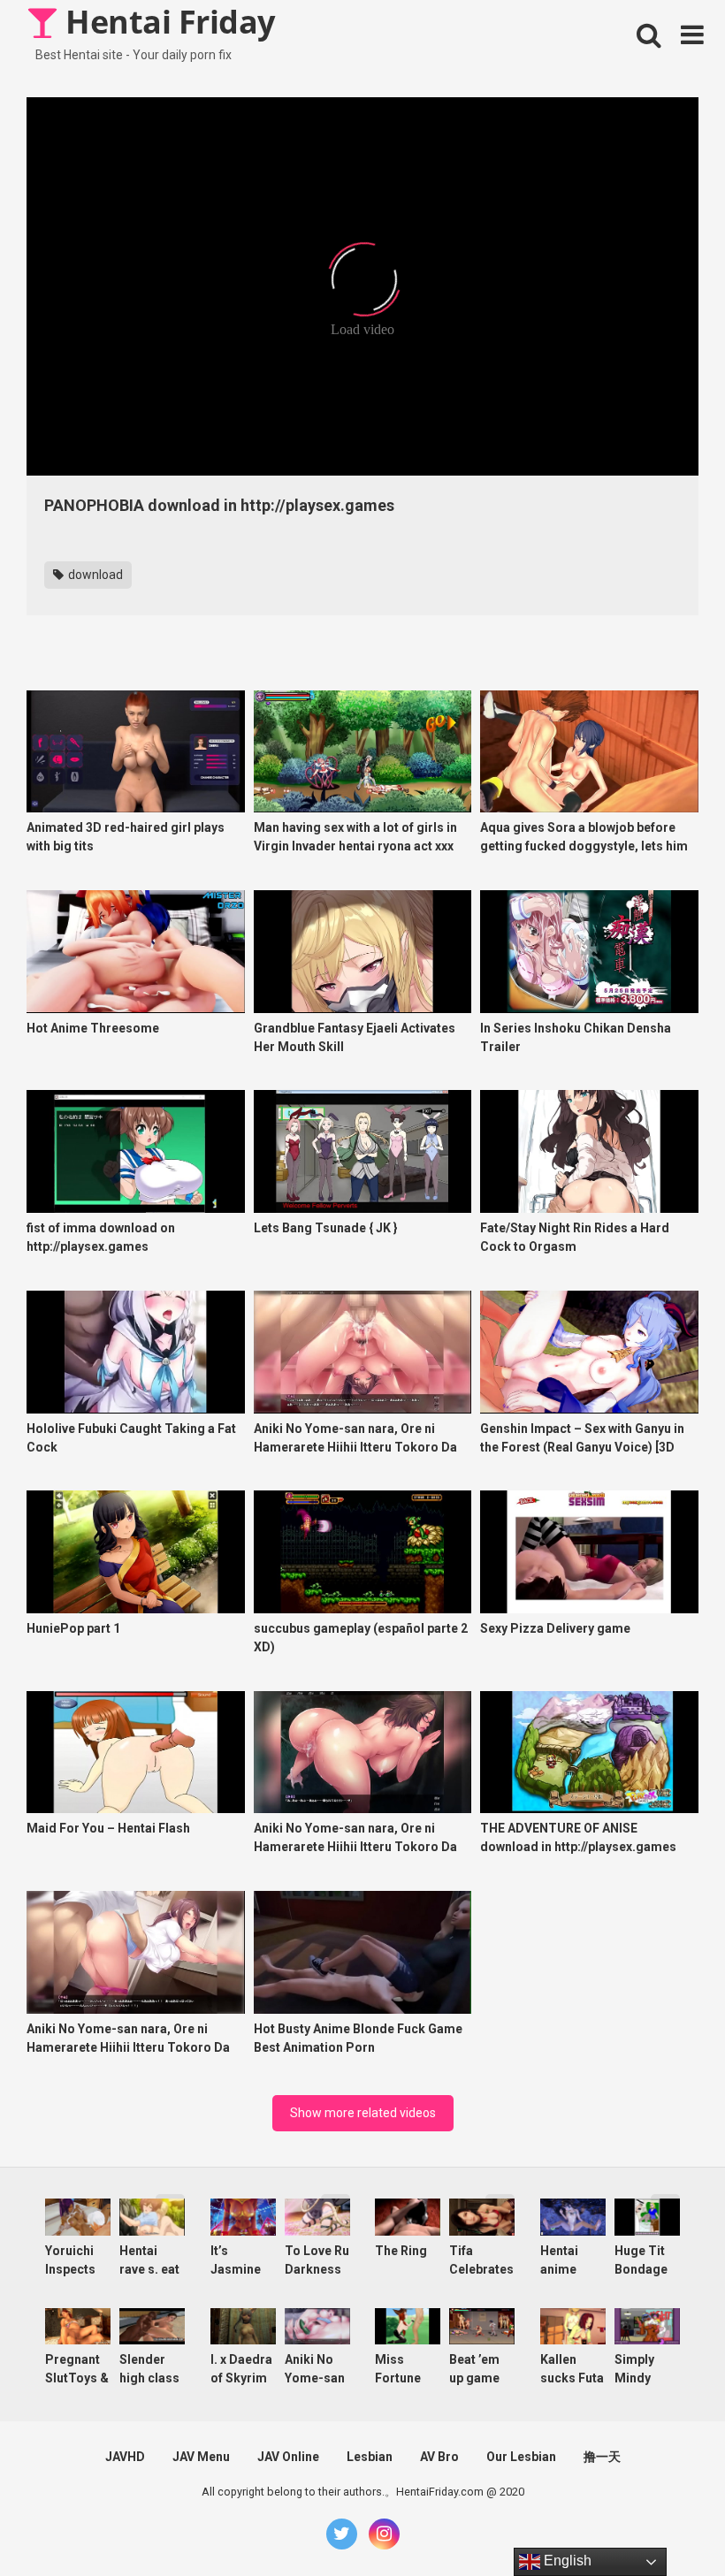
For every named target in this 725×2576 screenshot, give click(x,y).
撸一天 (602, 2457)
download (94, 575)
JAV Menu (201, 2457)
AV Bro (439, 2457)
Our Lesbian (521, 2457)
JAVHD (125, 2457)
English (566, 2561)
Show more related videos (363, 2113)
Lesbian (370, 2457)
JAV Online (288, 2457)
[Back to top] (666, 2523)
